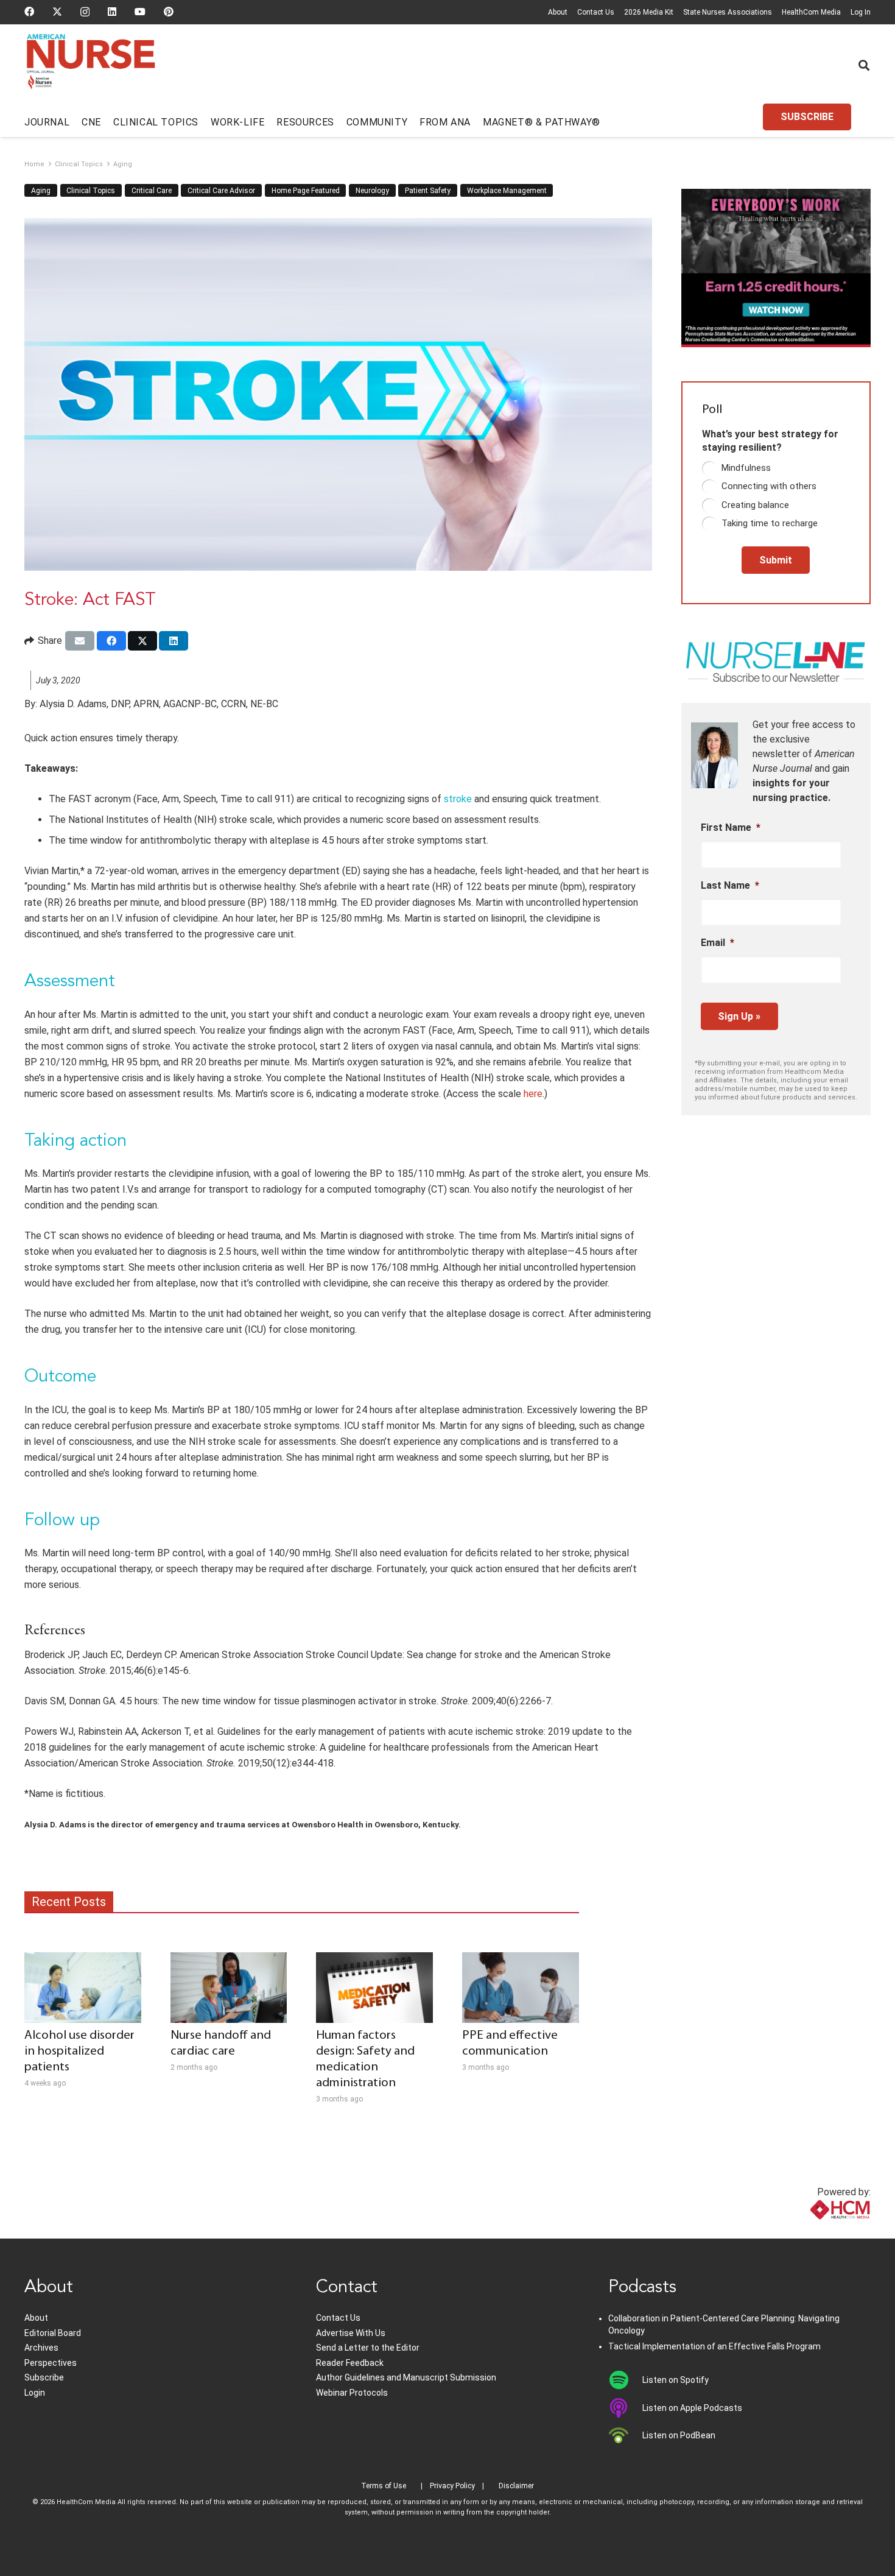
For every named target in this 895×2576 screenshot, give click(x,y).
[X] (57, 12)
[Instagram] (85, 12)
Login (35, 2393)
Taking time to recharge (770, 523)
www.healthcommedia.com (813, 2231)
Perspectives (51, 2363)
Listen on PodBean (679, 2435)
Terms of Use (384, 2486)
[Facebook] (29, 12)
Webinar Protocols (352, 2393)
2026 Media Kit (649, 12)
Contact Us (596, 12)
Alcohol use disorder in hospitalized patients (79, 2051)
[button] (864, 65)
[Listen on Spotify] (626, 2380)
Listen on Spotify (676, 2380)
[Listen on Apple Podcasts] (626, 2408)
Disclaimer (516, 2486)
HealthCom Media (811, 12)
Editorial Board (53, 2333)
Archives (41, 2348)
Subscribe (44, 2377)
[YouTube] (140, 12)
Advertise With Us (351, 2333)
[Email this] (80, 641)
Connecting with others (769, 486)
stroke (458, 799)
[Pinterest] (169, 12)
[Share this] (111, 641)
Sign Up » (739, 1016)
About (558, 12)
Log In (861, 12)
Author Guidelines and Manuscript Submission (406, 2377)
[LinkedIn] (112, 12)
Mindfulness (746, 468)
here (533, 1094)
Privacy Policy (452, 2486)
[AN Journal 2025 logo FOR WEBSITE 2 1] (91, 66)
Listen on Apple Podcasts (692, 2408)
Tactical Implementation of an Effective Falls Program (714, 2346)
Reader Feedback (350, 2363)
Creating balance (755, 505)
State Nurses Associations (728, 12)
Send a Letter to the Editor (368, 2348)
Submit (776, 560)
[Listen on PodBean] (626, 2435)
